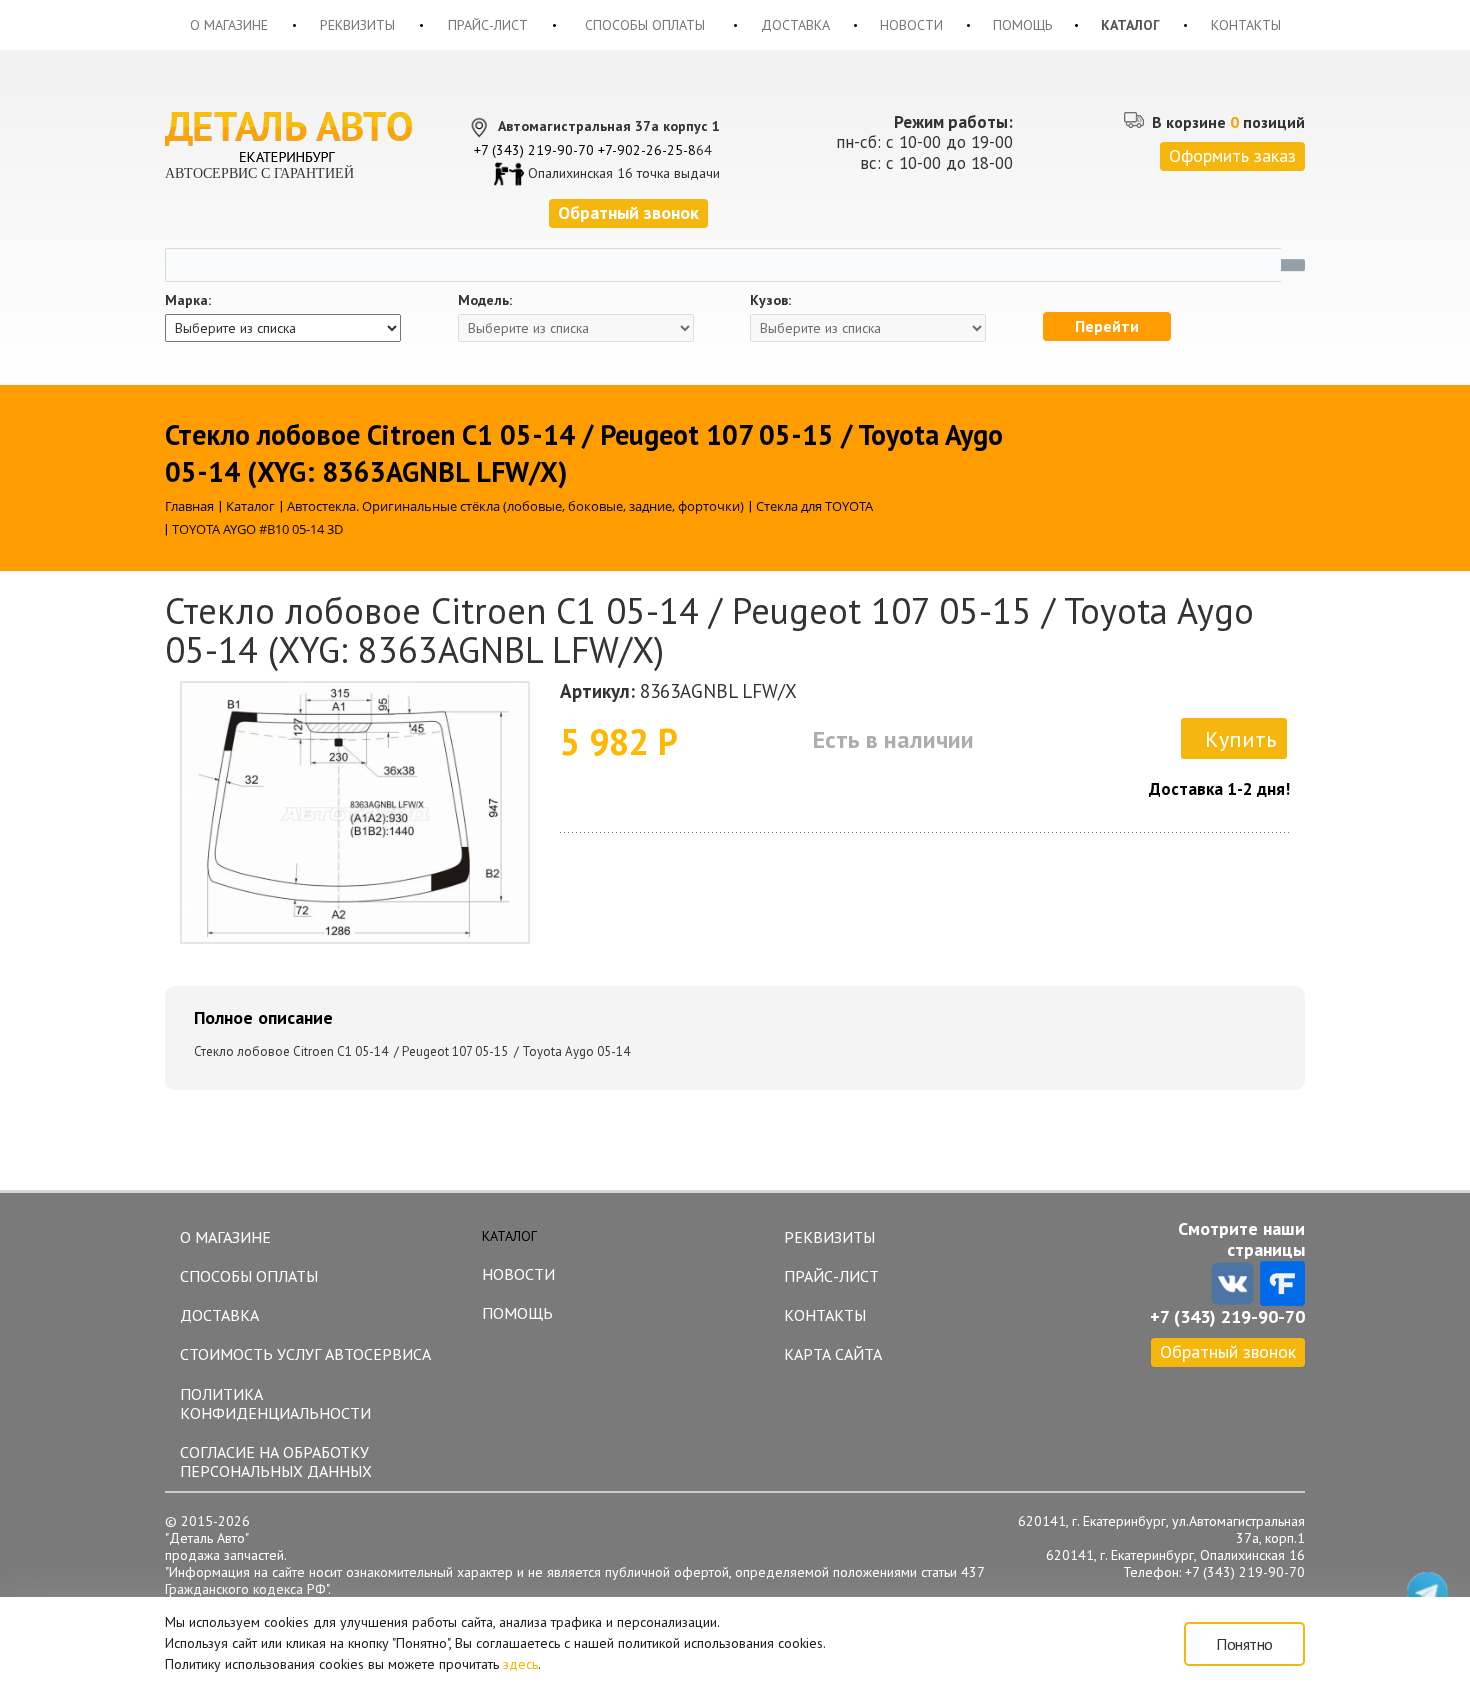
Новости (911, 25)
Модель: (485, 300)
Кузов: (770, 300)
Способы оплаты (645, 25)
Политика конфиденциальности (275, 1403)
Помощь (1022, 25)
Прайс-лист (488, 25)
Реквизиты (357, 25)
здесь (520, 1664)
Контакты (1246, 25)
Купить (1240, 739)
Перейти (1107, 326)
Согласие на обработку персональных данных (276, 1461)
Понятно (1244, 1644)
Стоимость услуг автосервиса (305, 1354)
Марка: (188, 300)
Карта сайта (833, 1354)
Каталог (1130, 25)
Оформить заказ (1232, 155)
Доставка (795, 25)
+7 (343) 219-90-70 (534, 150)
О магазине (229, 25)
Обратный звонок (1228, 1351)
